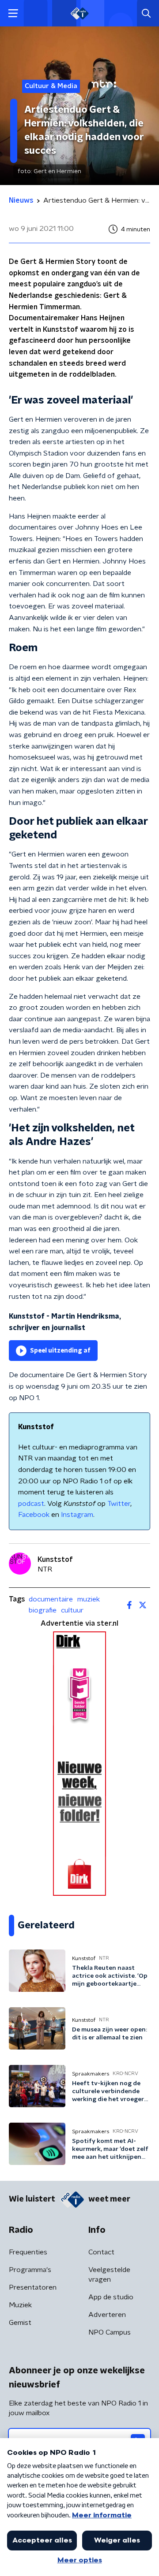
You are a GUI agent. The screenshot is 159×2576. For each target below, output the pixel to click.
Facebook (34, 1515)
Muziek (20, 2305)
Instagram (77, 1515)
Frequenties (28, 2252)
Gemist (20, 2323)
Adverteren (107, 2315)
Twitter (119, 1504)
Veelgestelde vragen (109, 2275)
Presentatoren (33, 2287)
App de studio (111, 2297)
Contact (101, 2252)
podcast (31, 1504)
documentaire (51, 1599)
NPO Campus (110, 2332)
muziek (89, 1599)
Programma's (30, 2270)
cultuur (72, 1610)
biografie (43, 1610)
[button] (13, 13)
